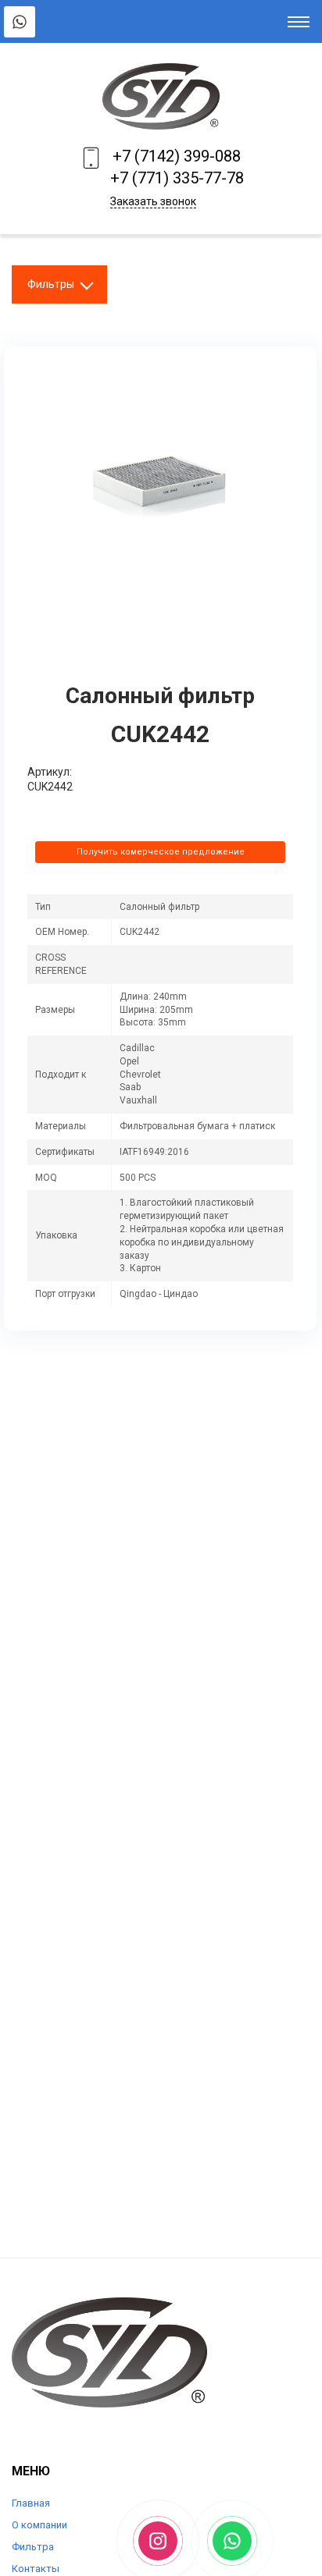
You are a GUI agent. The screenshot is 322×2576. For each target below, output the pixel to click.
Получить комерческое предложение (161, 852)
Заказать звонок (153, 201)
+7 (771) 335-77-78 (177, 178)
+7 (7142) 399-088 (177, 156)
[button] (279, 384)
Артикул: (50, 772)
